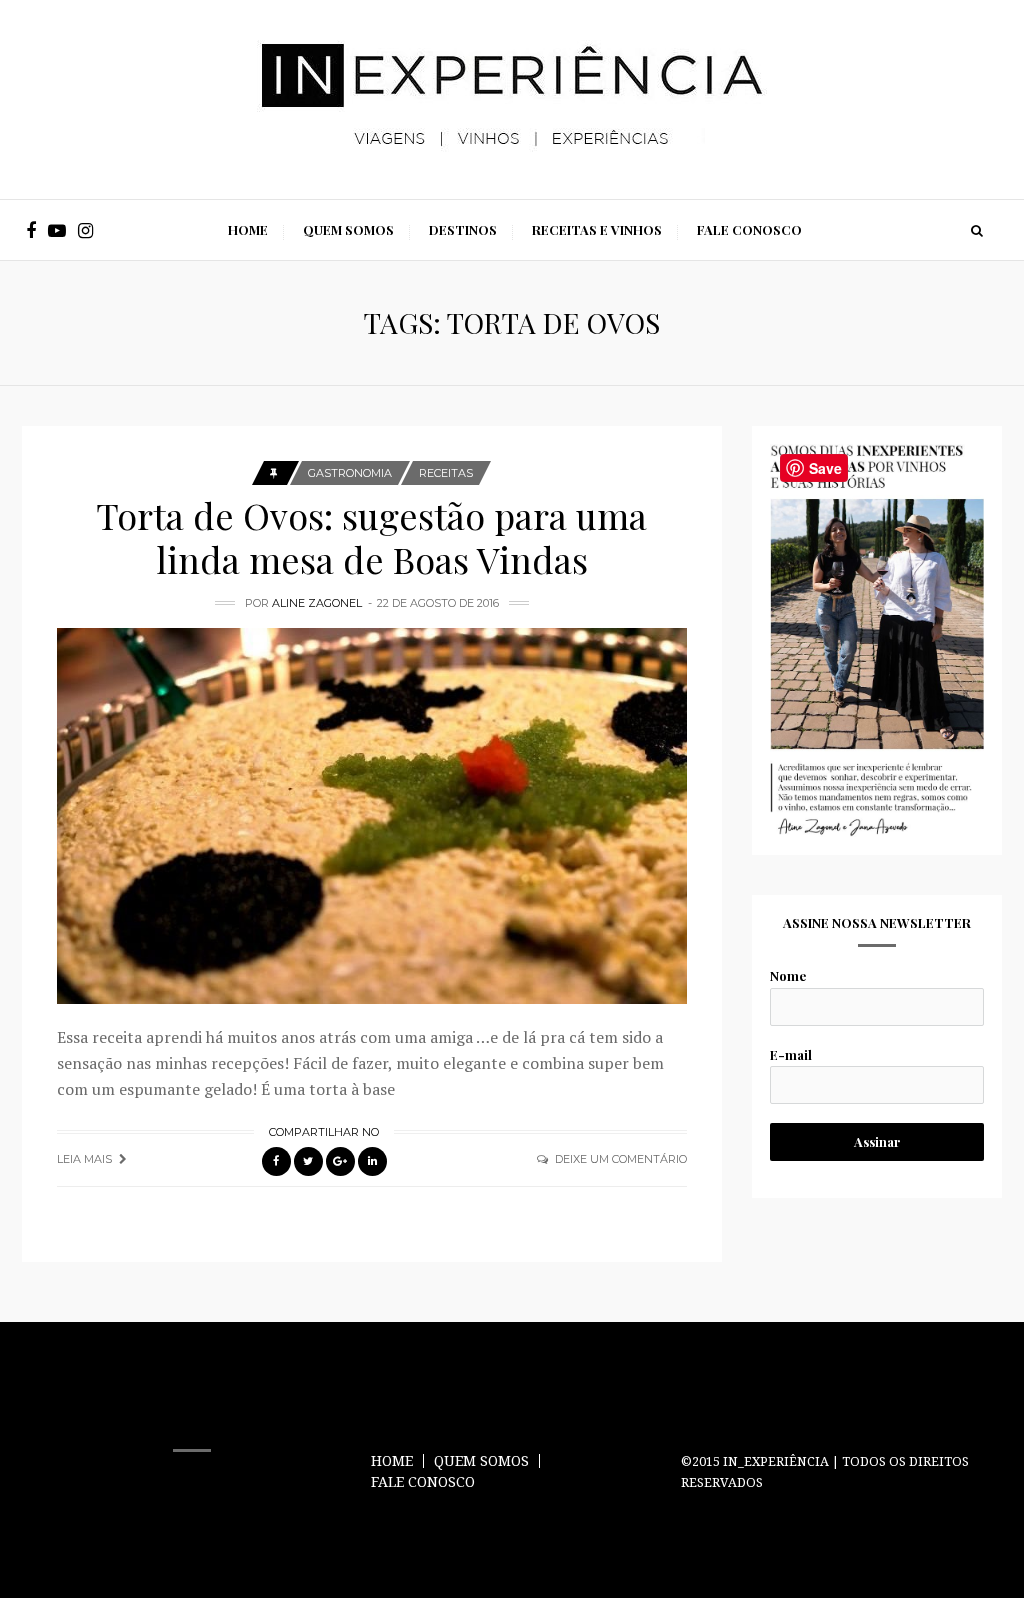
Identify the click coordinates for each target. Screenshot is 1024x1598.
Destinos (463, 229)
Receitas (446, 473)
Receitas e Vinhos (597, 229)
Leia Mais (84, 1159)
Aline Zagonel (317, 603)
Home (248, 229)
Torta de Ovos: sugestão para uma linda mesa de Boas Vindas (371, 537)
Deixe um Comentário (621, 1159)
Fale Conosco (749, 229)
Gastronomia (350, 473)
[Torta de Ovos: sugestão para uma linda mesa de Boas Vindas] (372, 816)
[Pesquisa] (977, 230)
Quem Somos (348, 229)
